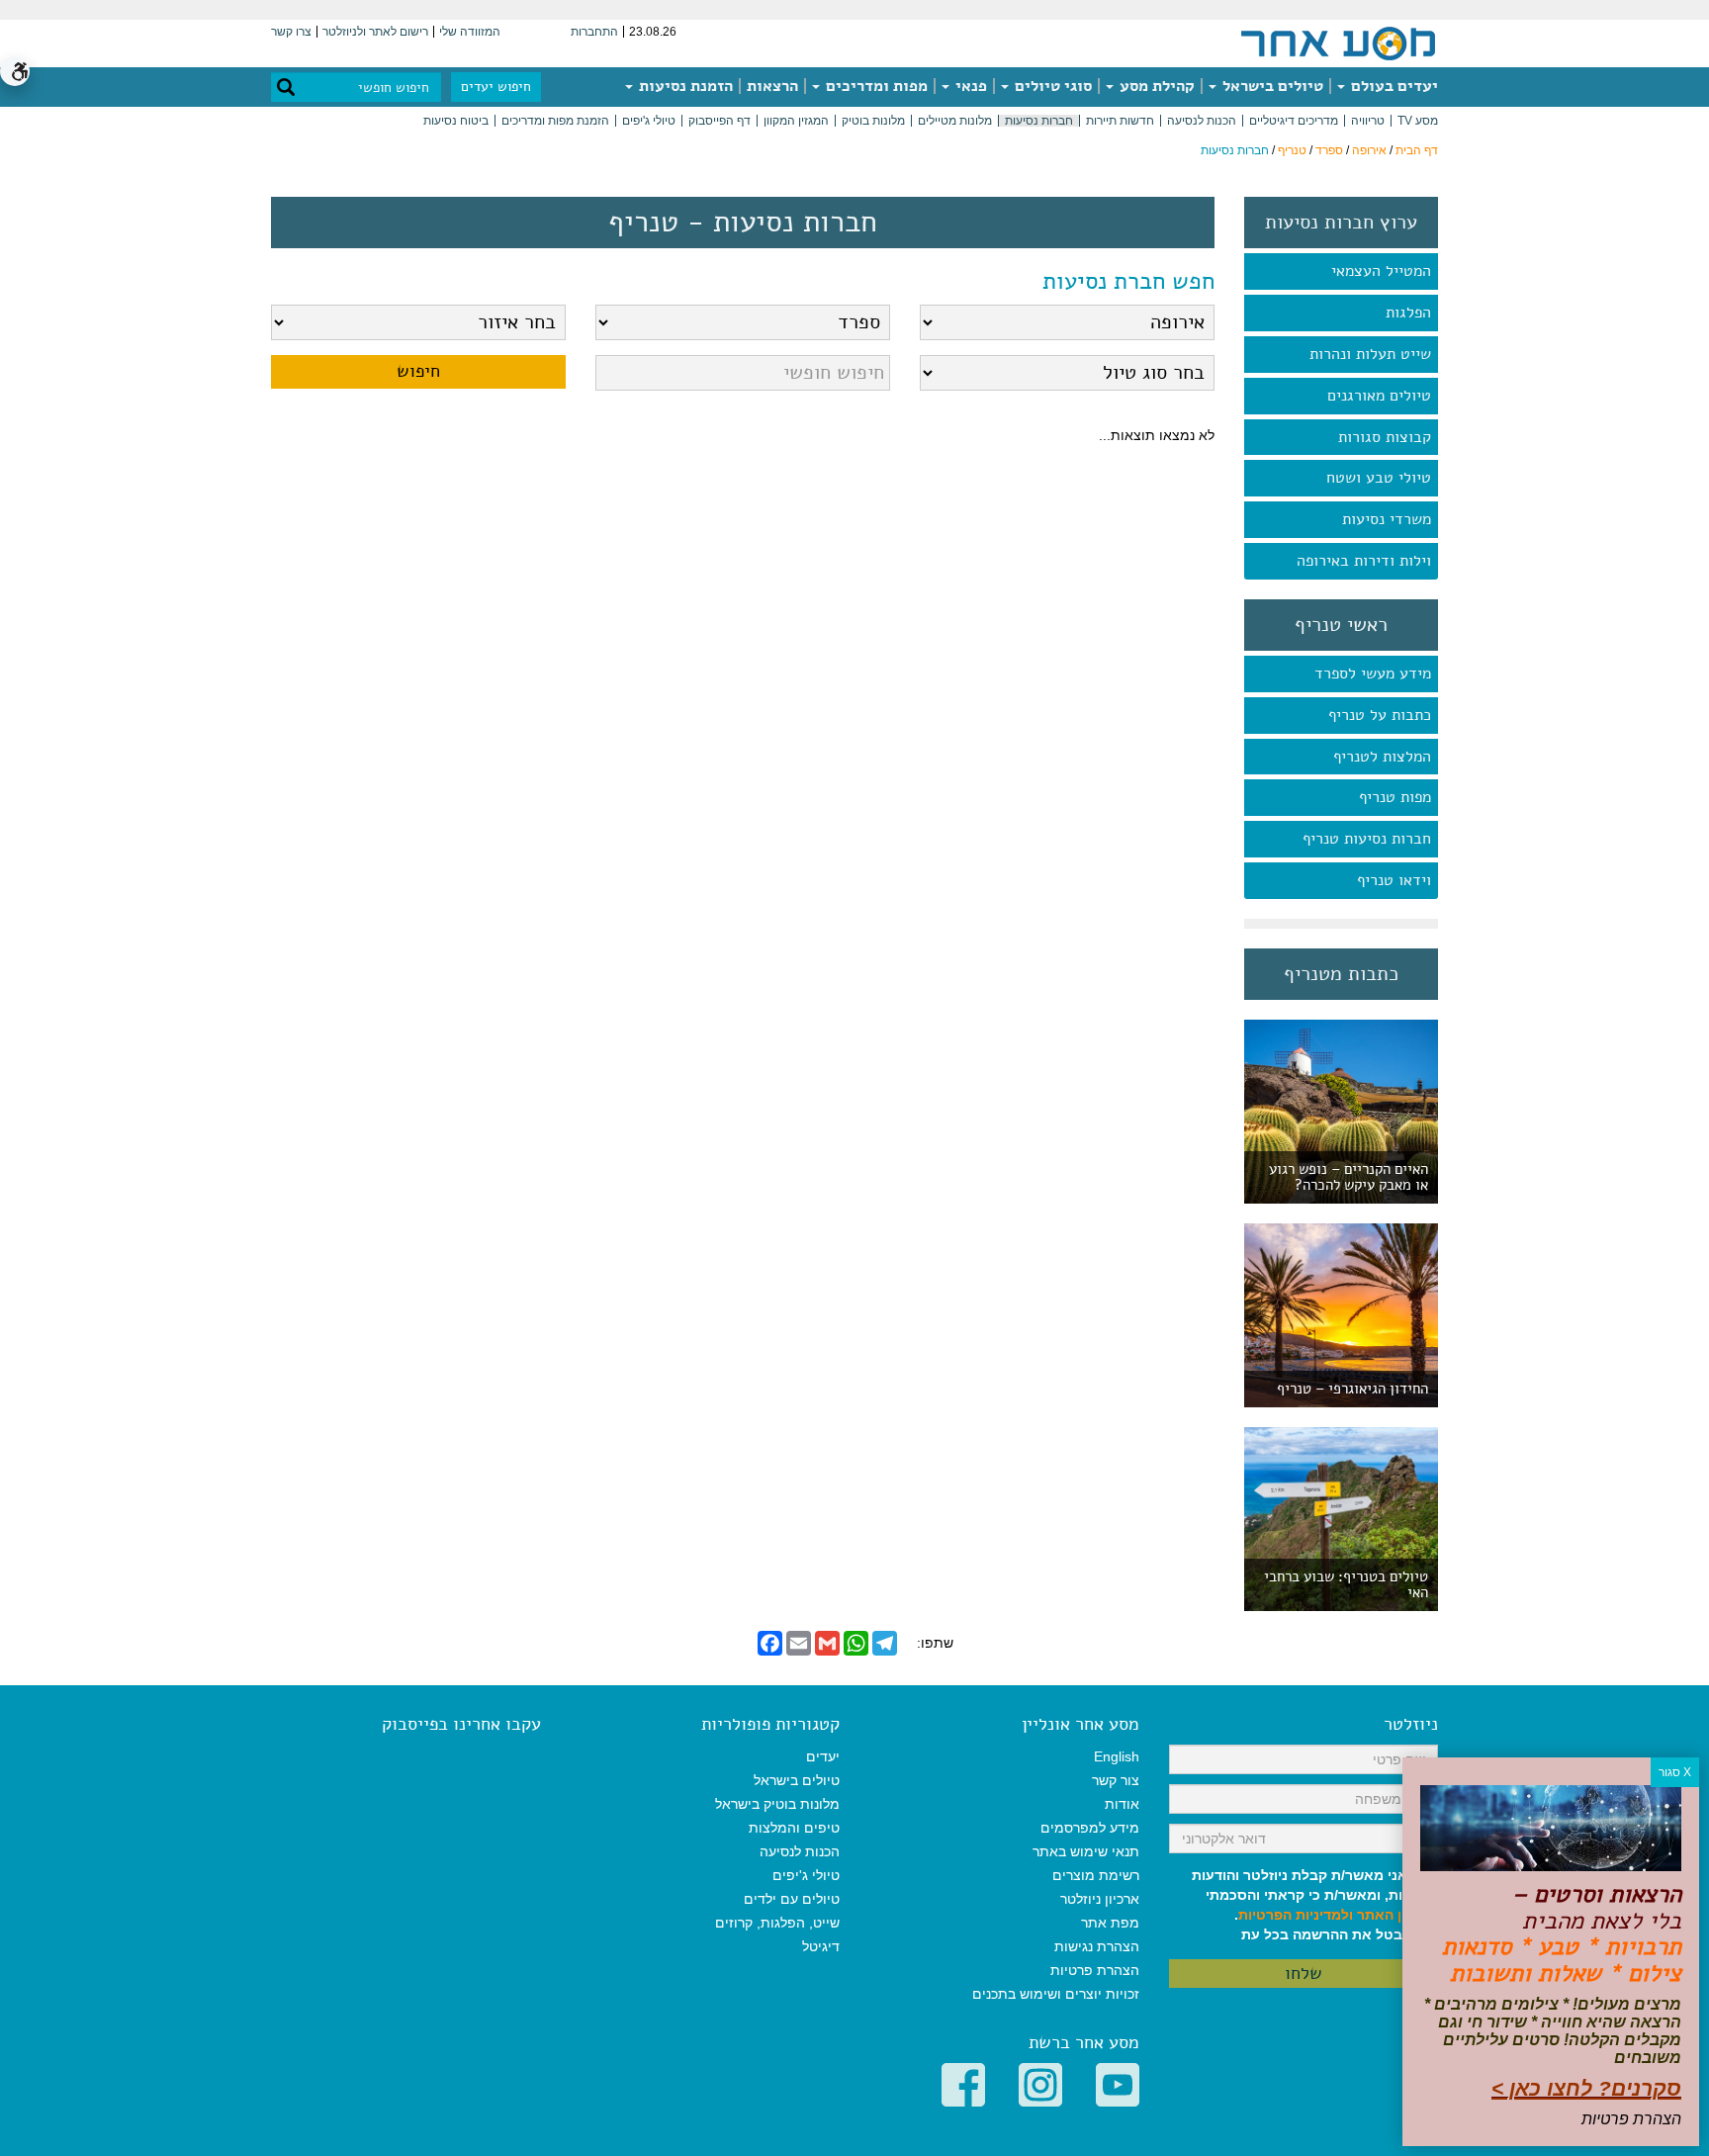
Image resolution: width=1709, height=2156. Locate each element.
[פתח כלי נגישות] (15, 71)
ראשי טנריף (1341, 625)
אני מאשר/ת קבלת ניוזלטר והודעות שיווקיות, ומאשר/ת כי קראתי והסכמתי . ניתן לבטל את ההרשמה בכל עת (1315, 1905)
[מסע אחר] (1338, 43)
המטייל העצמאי (1381, 271)
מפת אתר (1110, 1923)
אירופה (1369, 150)
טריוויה (1368, 121)
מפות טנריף (1395, 797)
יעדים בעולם (1393, 86)
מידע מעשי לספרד (1373, 674)
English (1117, 1756)
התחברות (594, 32)
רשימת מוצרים (1096, 1875)
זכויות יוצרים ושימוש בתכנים (1056, 1994)
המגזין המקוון (796, 121)
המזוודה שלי (470, 32)
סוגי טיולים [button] (1051, 86)
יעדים (823, 1756)
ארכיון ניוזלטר (1100, 1899)
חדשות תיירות (1120, 121)
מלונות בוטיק (873, 121)
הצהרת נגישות (1097, 1946)
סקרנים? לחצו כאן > (1586, 2088)
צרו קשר (291, 32)
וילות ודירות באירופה (1364, 561)
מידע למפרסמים (1090, 1828)
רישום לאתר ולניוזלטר (375, 32)
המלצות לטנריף (1382, 757)
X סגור (1675, 1772)
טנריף (1292, 150)
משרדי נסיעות (1387, 519)
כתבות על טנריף (1380, 715)
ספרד (1329, 150)
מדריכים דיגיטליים (1294, 121)
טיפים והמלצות (794, 1828)
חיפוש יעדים (496, 87)
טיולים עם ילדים (792, 1899)
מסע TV (1418, 121)
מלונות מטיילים (955, 121)
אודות (1122, 1804)
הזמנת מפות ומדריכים (555, 121)
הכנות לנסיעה (1202, 121)
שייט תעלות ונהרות (1370, 354)
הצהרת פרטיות (1095, 1970)
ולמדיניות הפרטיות (1296, 1915)
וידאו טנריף (1394, 880)
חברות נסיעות (1039, 121)
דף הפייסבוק (720, 121)
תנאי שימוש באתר (1086, 1851)
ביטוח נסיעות (456, 121)
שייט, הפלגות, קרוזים (777, 1923)
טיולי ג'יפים (649, 121)
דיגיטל (821, 1946)
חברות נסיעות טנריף (1367, 839)
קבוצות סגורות (1385, 437)
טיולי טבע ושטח (1379, 478)
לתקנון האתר (1397, 1915)
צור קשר (1116, 1780)
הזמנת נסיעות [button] (684, 86)
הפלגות (1408, 313)
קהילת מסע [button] (1155, 86)
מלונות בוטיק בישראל (777, 1804)
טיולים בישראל (1271, 86)
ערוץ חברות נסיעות (1341, 223)
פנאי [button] (969, 86)
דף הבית (1417, 150)
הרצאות (772, 86)
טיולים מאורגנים (1379, 396)
